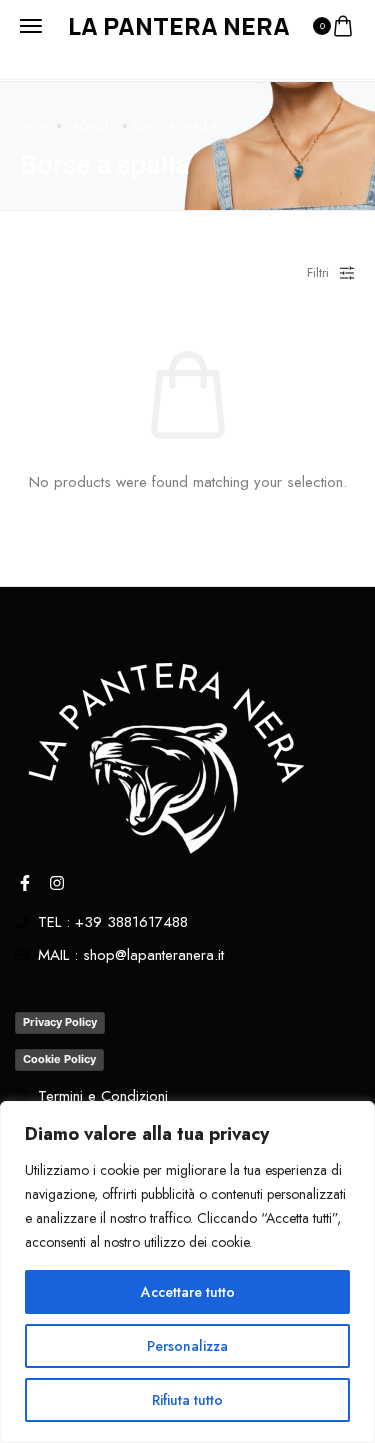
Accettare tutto (188, 1292)
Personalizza (187, 1346)
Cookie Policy (59, 1059)
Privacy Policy (60, 1022)
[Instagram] (57, 883)
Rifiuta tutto (187, 1400)
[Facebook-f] (25, 883)
